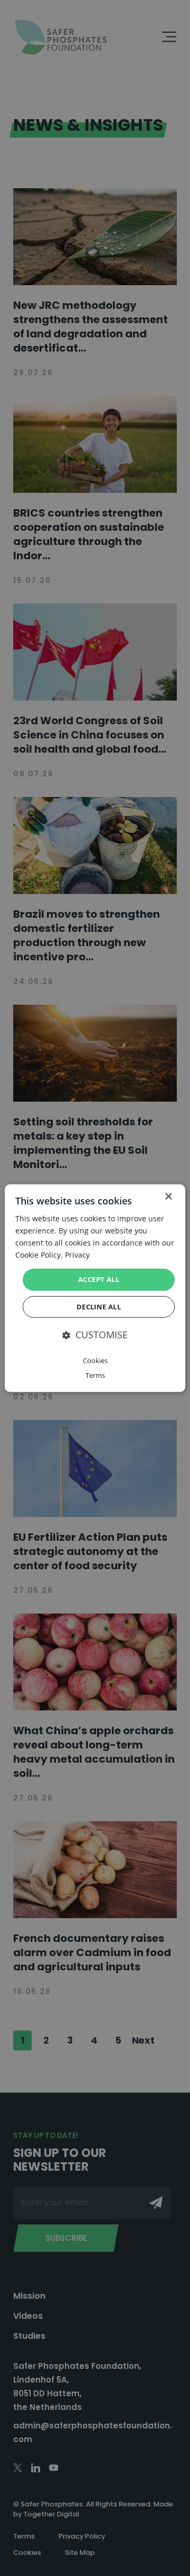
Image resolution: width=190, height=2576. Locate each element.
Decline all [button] (99, 1307)
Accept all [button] (99, 1279)
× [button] (168, 1196)
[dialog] (95, 1288)
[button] (95, 1335)
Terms (95, 1375)
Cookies (95, 1360)
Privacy (77, 1255)
